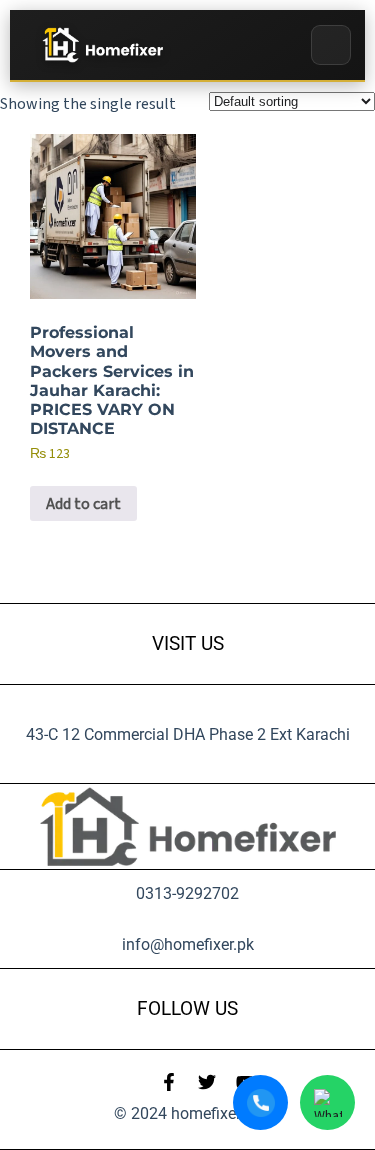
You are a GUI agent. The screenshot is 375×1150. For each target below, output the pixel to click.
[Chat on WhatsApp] (327, 1102)
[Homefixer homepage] (101, 45)
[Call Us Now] (260, 1102)
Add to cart (83, 504)
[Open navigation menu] (331, 45)
